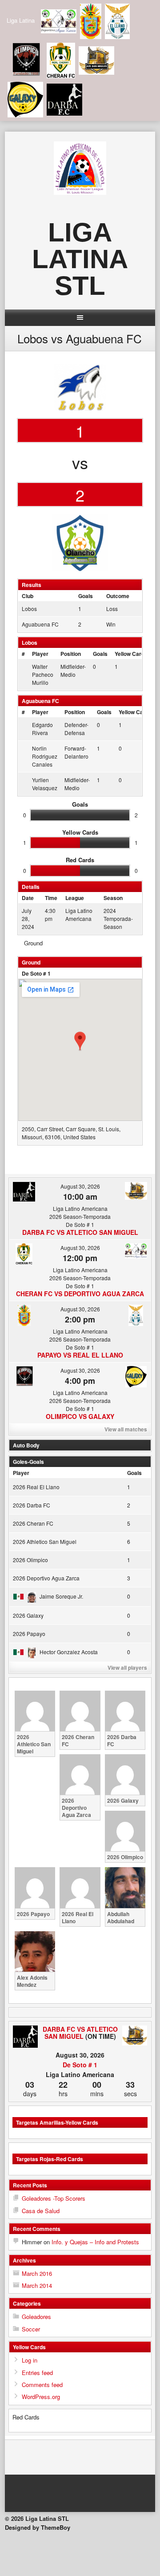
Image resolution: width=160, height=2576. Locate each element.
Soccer (31, 2329)
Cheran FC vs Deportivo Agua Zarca (80, 1294)
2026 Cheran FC (33, 1523)
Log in (30, 2360)
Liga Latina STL (80, 259)
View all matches (126, 1429)
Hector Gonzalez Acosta (69, 1652)
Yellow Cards (131, 654)
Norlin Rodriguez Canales (45, 756)
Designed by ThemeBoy (38, 2527)
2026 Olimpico (30, 1560)
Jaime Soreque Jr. (61, 1596)
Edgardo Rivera (42, 729)
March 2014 (37, 2285)
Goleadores (36, 2317)
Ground (33, 943)
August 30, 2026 (80, 1186)
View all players (127, 1668)
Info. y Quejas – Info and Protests (95, 2242)
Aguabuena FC (40, 624)
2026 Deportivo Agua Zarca (46, 1578)
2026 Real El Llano (36, 1487)
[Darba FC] (25, 2037)
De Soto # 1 (36, 973)
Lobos (29, 609)
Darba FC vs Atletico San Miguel (80, 1232)
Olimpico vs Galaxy (80, 1416)
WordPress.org (41, 2397)
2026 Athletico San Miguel (45, 1541)
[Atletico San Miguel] (135, 2036)
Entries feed (37, 2373)
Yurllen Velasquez (45, 784)
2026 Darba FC (32, 1505)
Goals (100, 654)
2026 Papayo (29, 1634)
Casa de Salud (41, 2211)
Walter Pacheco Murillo (43, 674)
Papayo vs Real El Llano (80, 1355)
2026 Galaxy (28, 1615)
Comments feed (42, 2385)
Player (40, 654)
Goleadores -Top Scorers (54, 2198)
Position (71, 654)
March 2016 (37, 2273)
